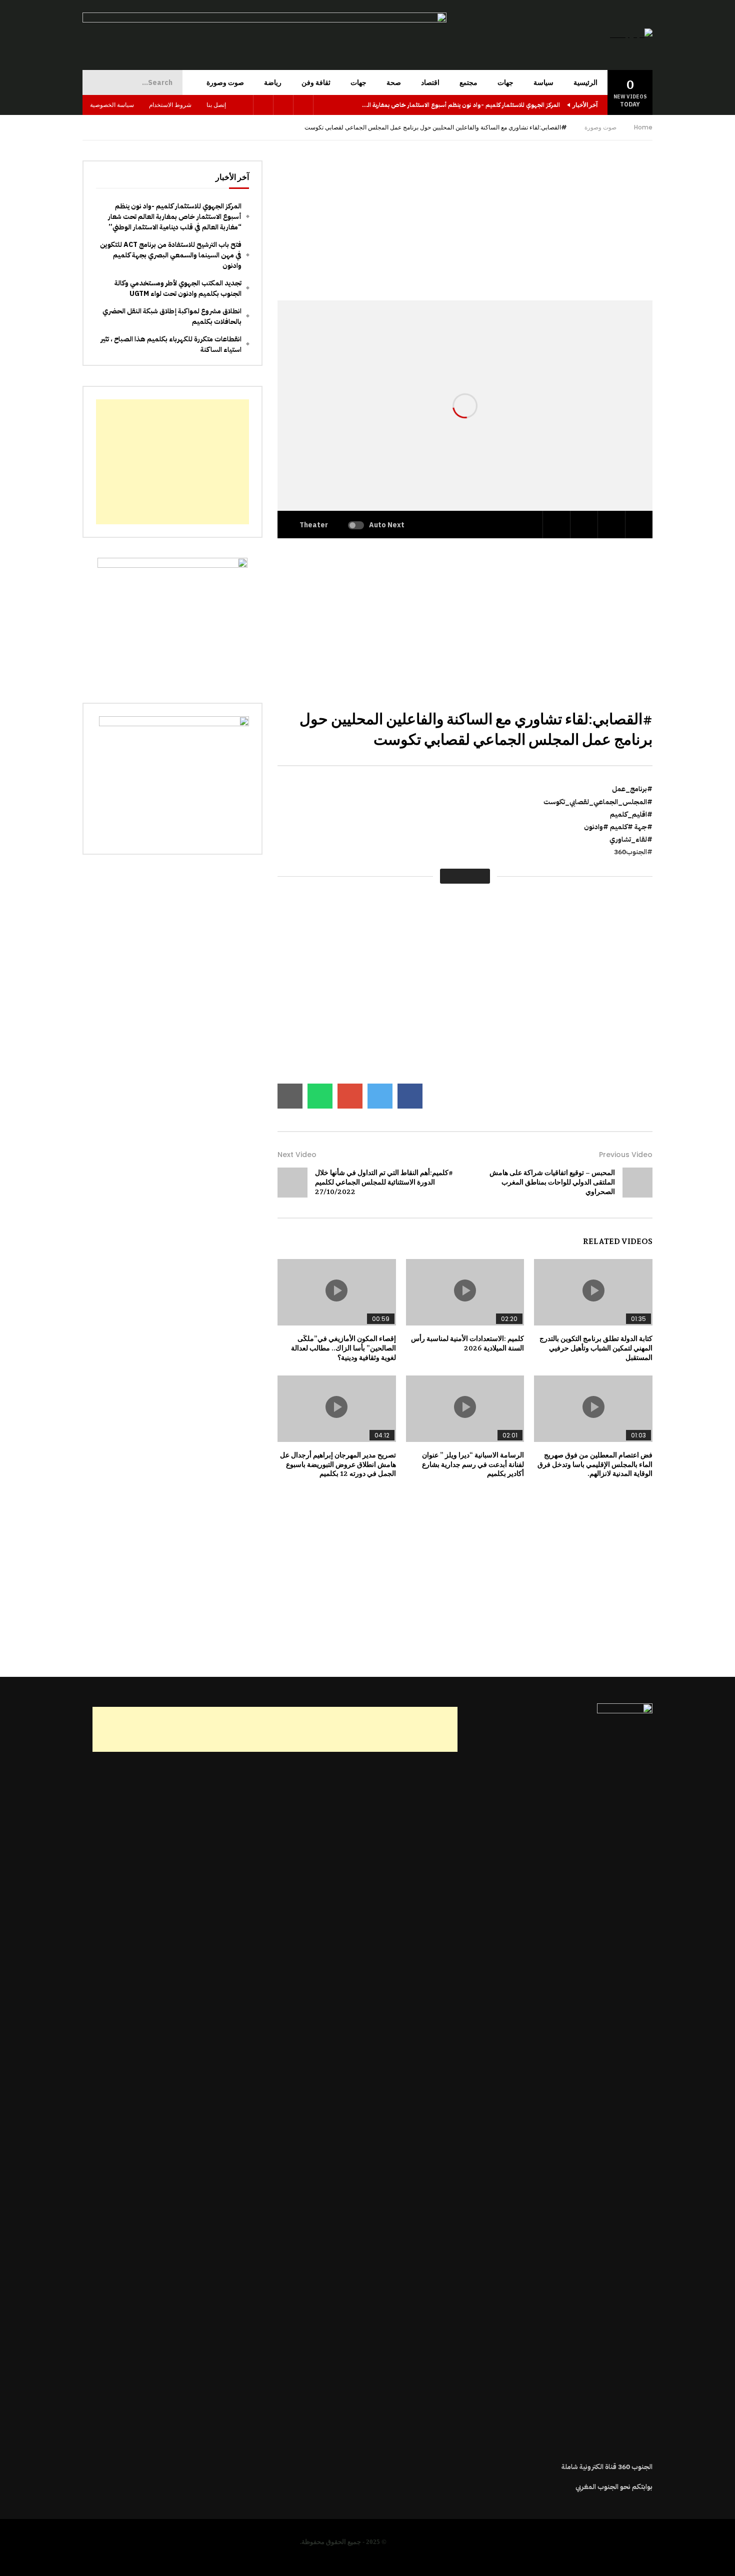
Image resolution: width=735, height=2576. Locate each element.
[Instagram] (263, 105)
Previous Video (626, 1155)
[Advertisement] (465, 230)
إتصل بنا (216, 105)
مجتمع (468, 82)
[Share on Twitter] (380, 1096)
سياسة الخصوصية (112, 105)
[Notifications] (243, 105)
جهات (505, 82)
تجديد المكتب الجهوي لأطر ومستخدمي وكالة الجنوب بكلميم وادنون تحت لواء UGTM (178, 288)
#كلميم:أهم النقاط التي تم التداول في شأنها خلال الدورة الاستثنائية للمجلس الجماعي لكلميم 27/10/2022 (384, 1182)
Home (643, 127)
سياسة (543, 82)
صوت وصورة (225, 82)
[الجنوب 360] (631, 35)
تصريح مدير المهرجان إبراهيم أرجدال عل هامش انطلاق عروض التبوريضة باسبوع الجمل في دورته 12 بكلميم (338, 1464)
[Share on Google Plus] (350, 1096)
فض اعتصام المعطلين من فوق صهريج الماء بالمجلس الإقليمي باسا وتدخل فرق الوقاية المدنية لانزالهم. (595, 1464)
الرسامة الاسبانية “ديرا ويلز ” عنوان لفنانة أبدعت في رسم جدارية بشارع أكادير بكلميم (473, 1464)
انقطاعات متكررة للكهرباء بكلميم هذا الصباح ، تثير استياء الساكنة (171, 344)
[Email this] (290, 1096)
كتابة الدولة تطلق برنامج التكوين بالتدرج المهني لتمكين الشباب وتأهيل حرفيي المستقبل (596, 1348)
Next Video (297, 1155)
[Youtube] (283, 105)
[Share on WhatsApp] (320, 1096)
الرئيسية (585, 82)
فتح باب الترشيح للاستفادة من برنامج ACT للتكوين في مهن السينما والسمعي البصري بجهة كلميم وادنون (171, 255)
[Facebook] (303, 105)
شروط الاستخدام (170, 105)
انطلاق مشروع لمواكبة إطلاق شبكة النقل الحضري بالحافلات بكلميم (172, 316)
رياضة (273, 82)
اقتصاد (430, 82)
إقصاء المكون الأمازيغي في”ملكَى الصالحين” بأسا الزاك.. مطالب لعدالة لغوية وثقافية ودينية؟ (343, 1348)
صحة (394, 82)
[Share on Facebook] (410, 1096)
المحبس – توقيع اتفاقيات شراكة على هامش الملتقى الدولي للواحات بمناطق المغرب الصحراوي (552, 1182)
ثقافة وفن (316, 82)
